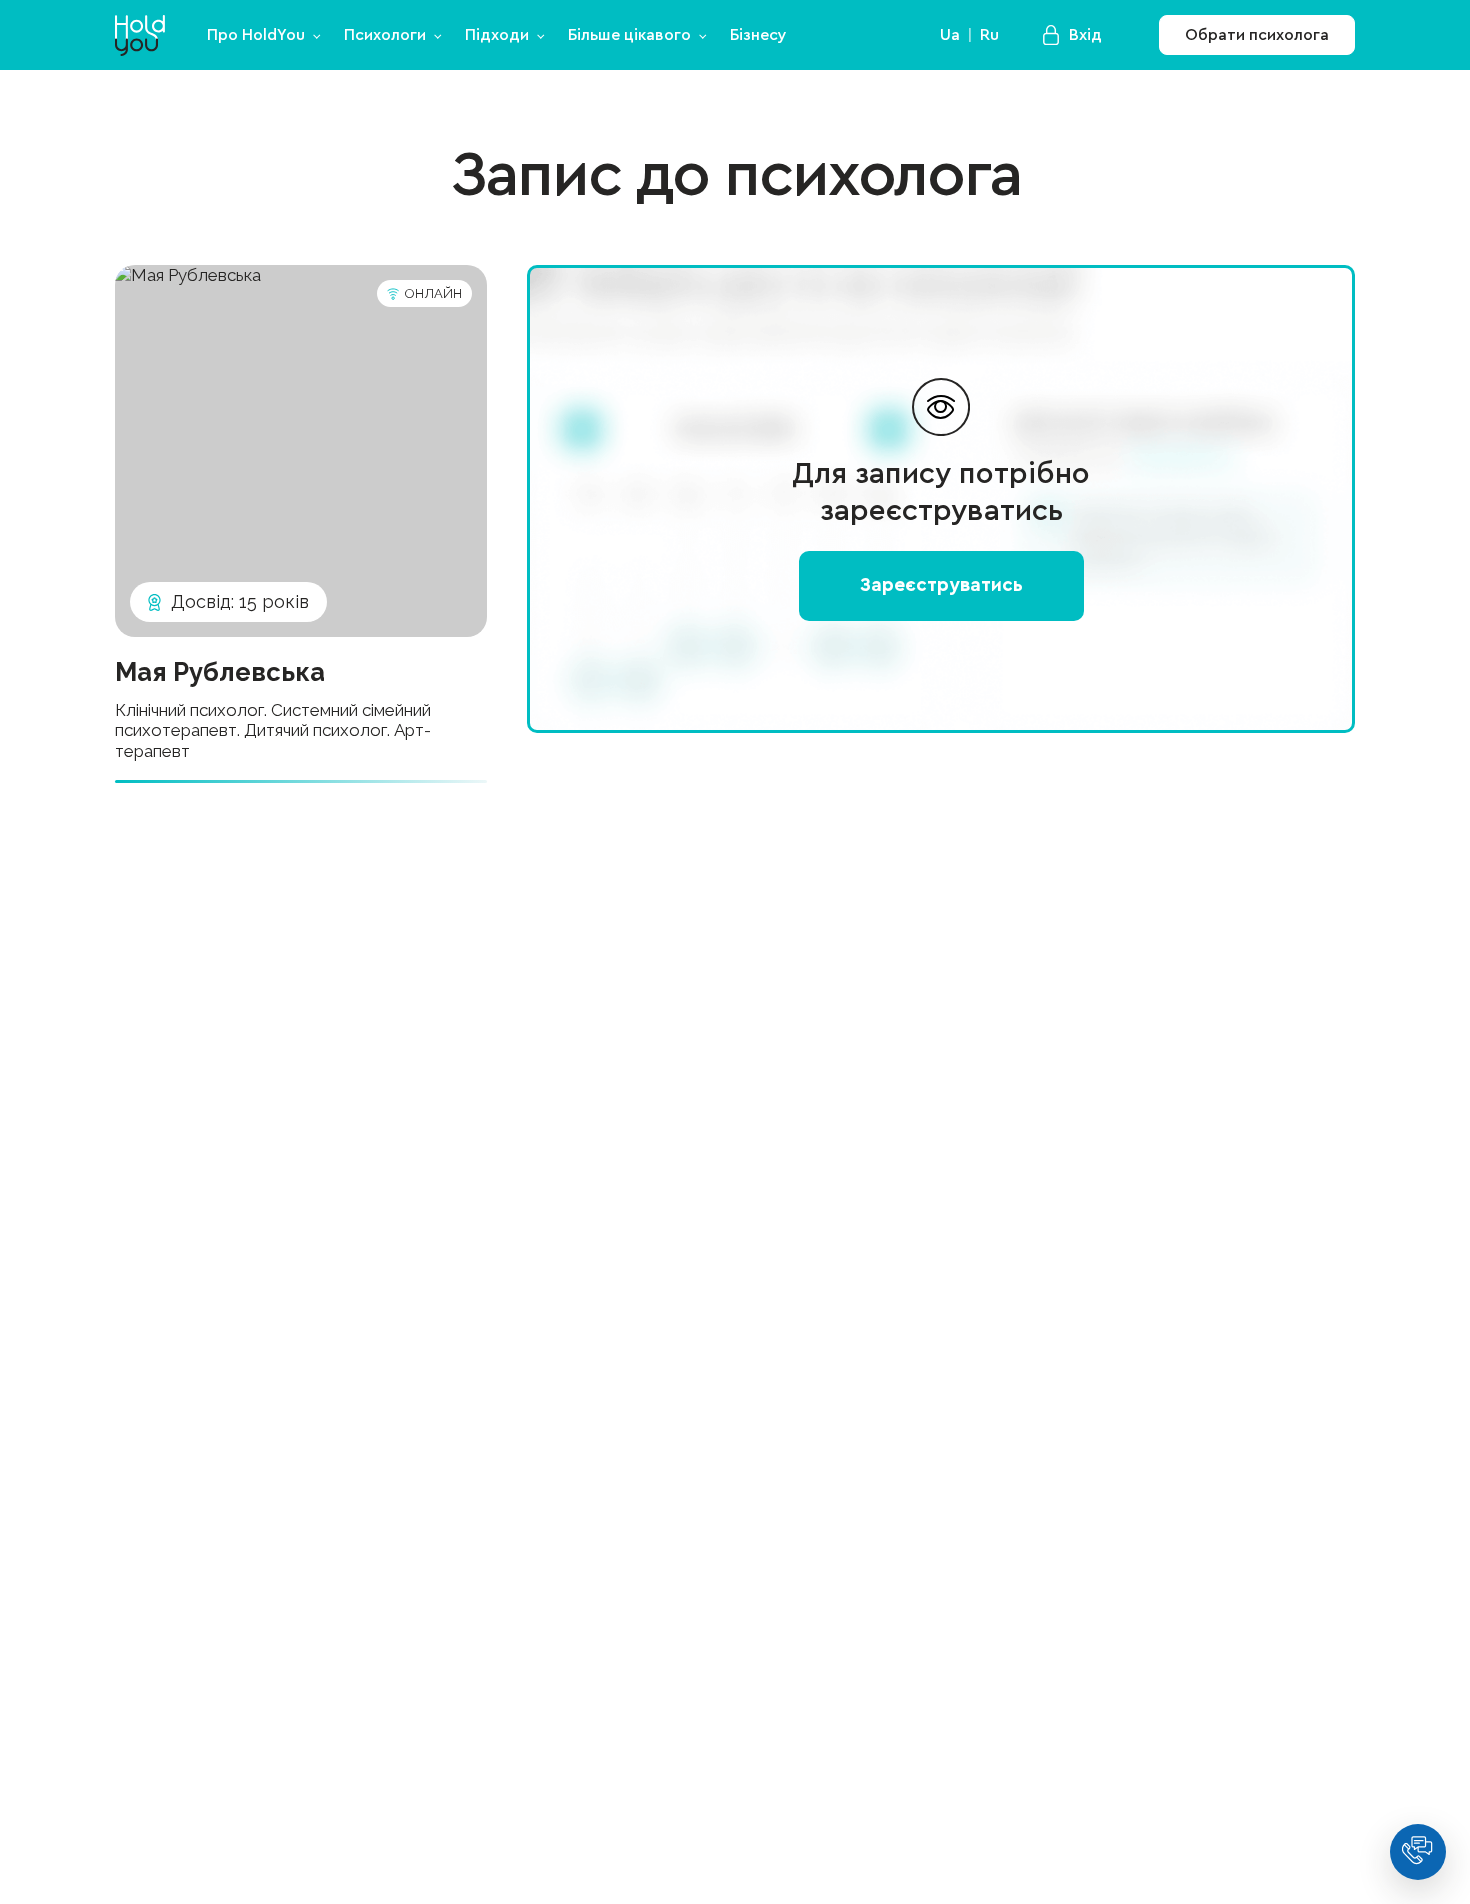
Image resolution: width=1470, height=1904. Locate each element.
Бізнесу (758, 35)
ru (989, 35)
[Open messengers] (1418, 1852)
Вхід (1085, 35)
